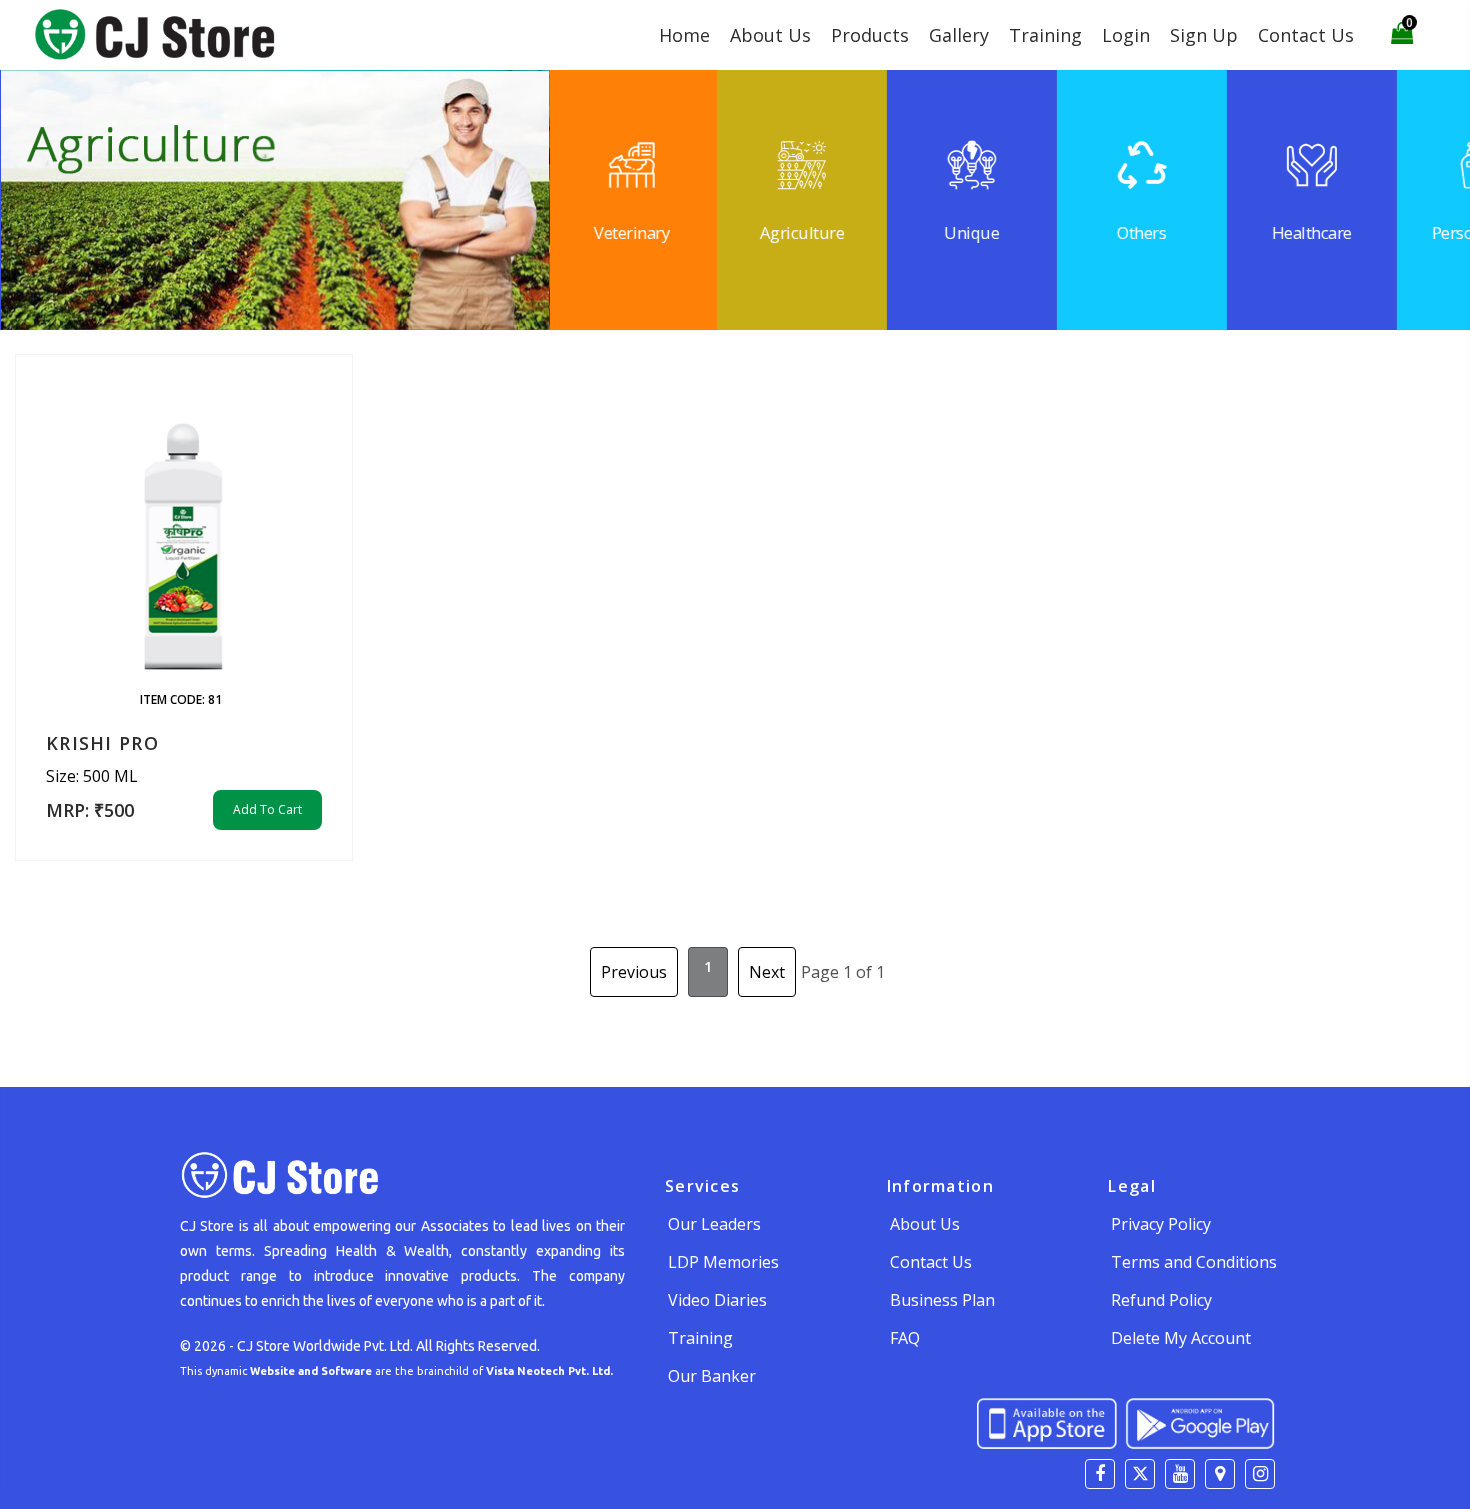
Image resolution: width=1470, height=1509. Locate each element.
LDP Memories (723, 1262)
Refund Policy (1161, 1300)
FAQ (905, 1338)
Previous (634, 972)
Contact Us (1306, 35)
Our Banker (712, 1376)
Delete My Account (1181, 1338)
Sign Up (1204, 35)
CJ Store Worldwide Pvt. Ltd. (325, 1346)
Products (870, 35)
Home (684, 35)
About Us (770, 35)
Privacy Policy (1161, 1224)
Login (1126, 35)
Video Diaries (717, 1300)
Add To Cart (267, 809)
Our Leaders (714, 1224)
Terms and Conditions (1194, 1262)
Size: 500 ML (92, 776)
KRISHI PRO (102, 743)
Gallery (959, 35)
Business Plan (942, 1300)
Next (767, 972)
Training (1045, 35)
